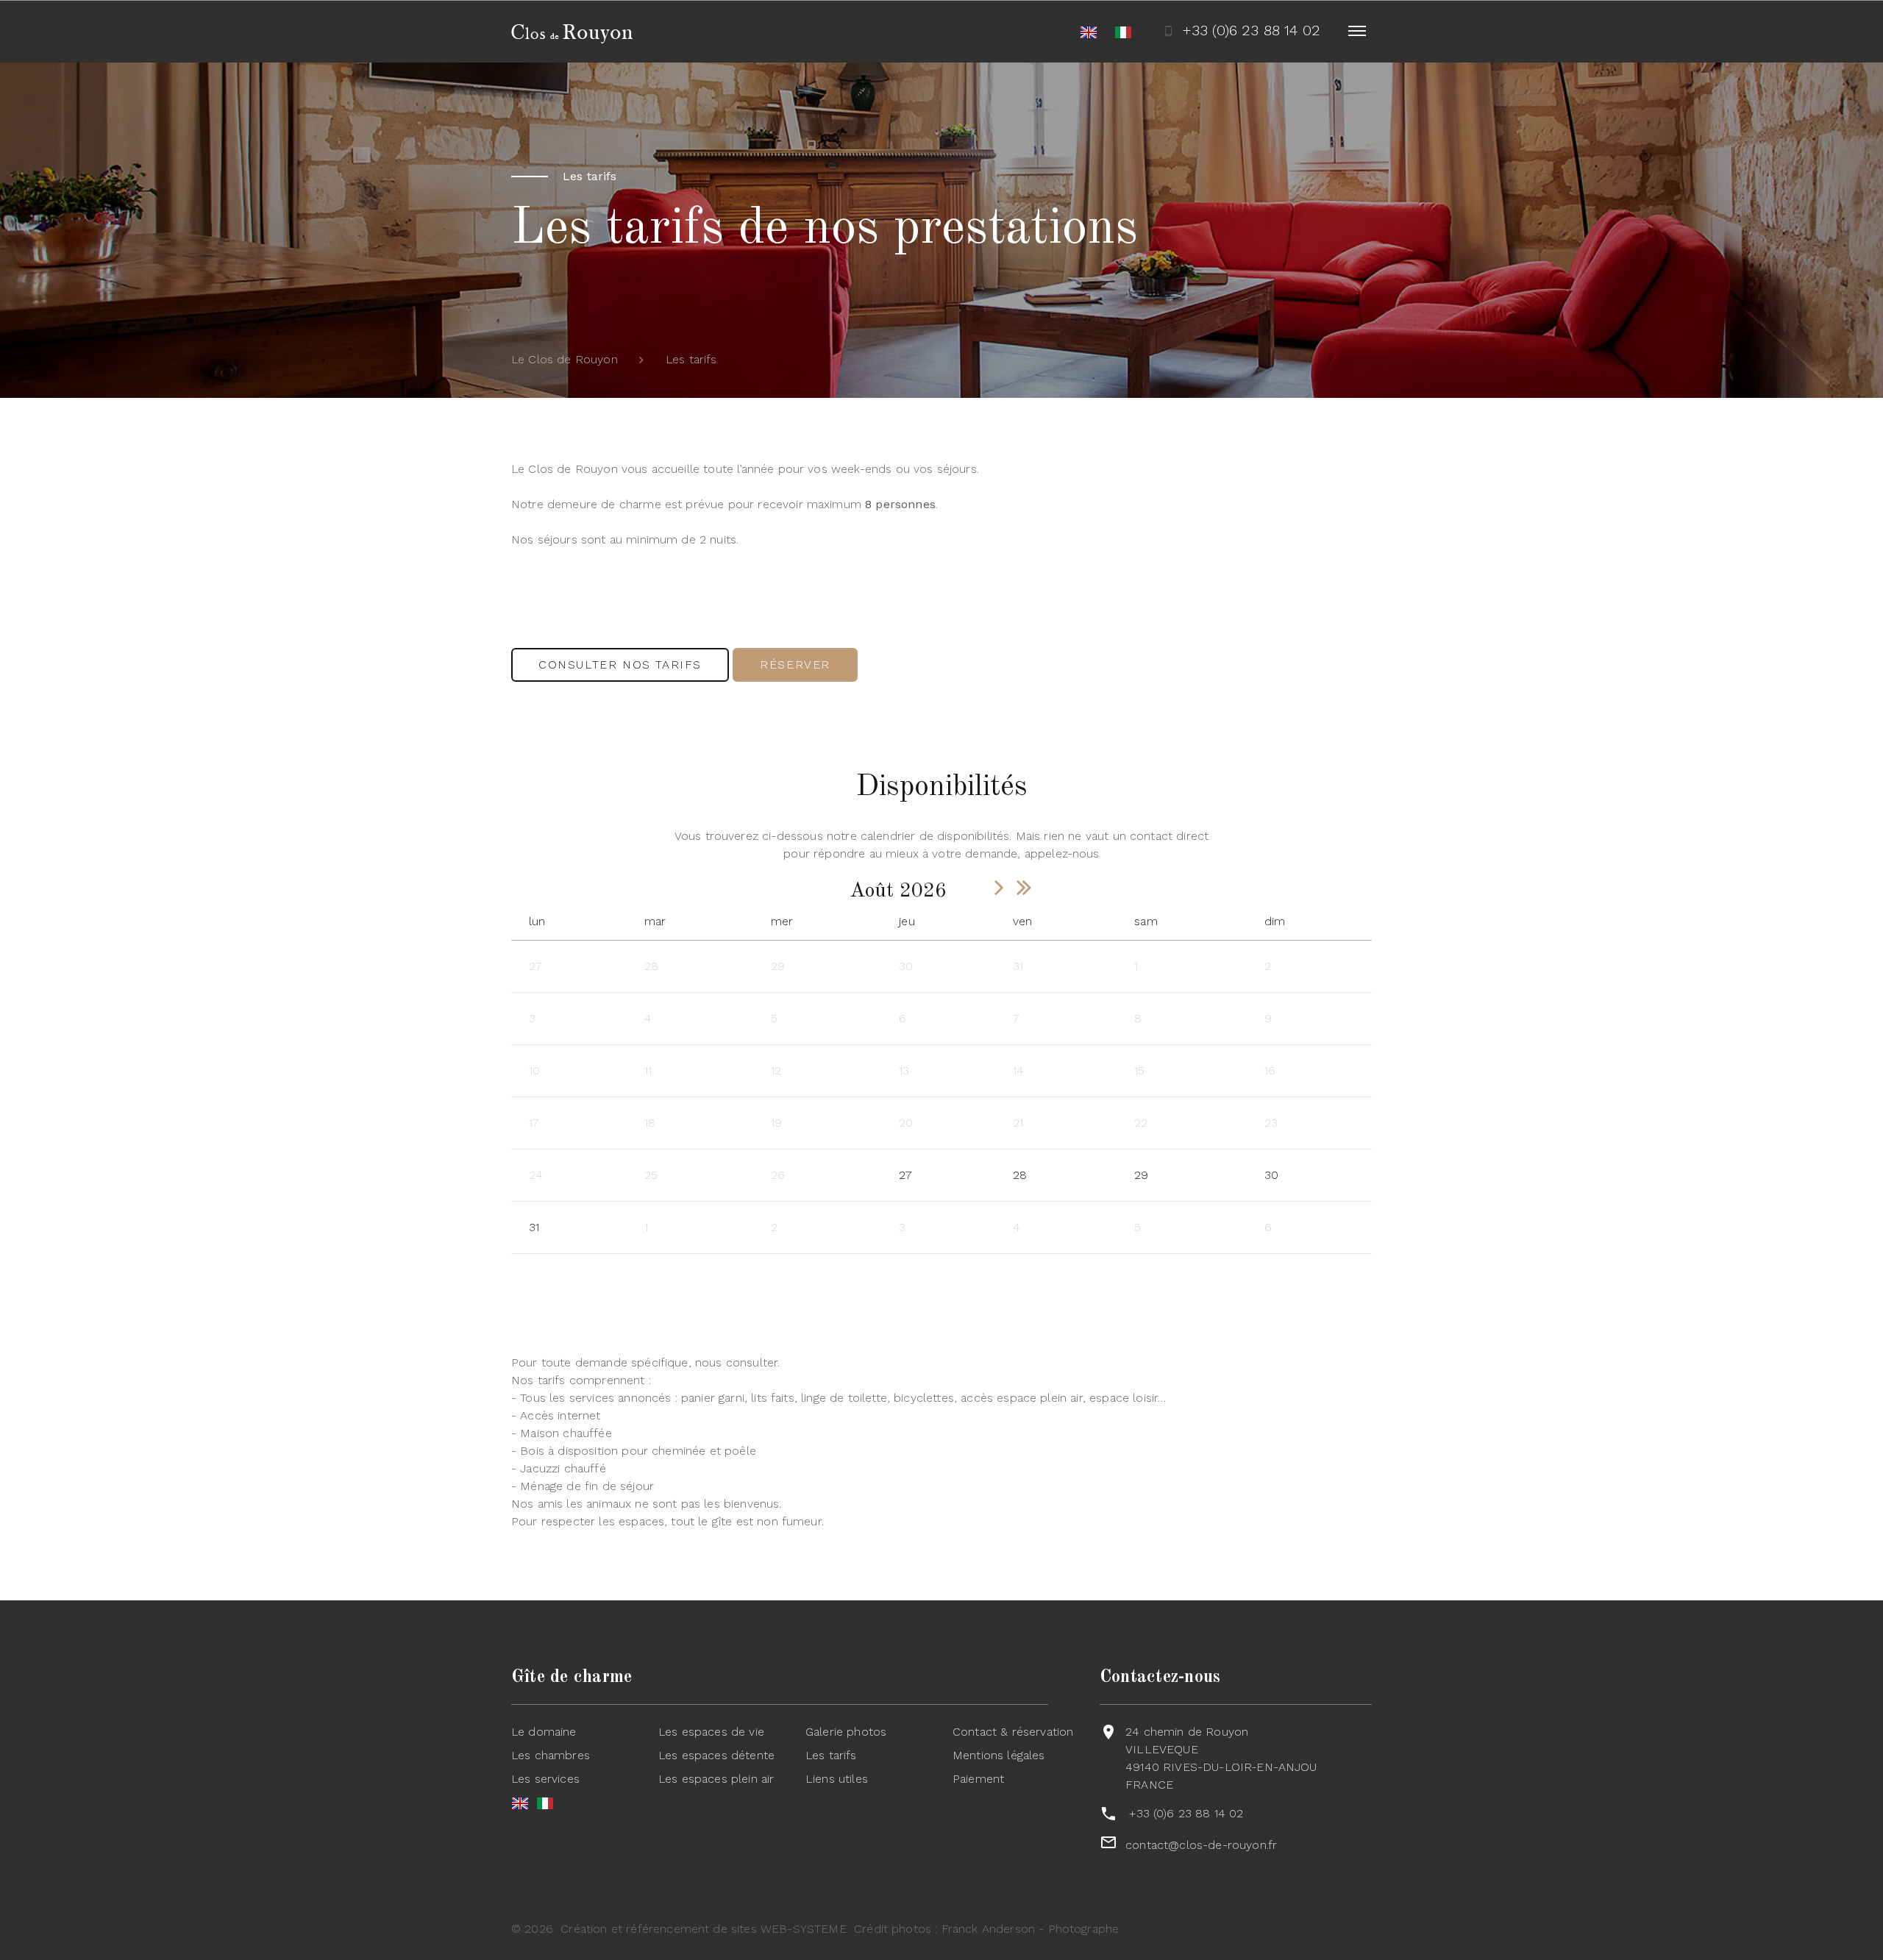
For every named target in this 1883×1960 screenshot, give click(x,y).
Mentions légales (999, 1755)
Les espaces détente (716, 1755)
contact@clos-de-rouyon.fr (1201, 1845)
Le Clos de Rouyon (565, 359)
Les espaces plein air (716, 1779)
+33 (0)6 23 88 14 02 (1186, 1813)
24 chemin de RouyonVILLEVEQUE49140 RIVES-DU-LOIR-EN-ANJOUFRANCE (1221, 1758)
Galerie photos (846, 1732)
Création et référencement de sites (658, 1929)
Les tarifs (831, 1755)
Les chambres (551, 1755)
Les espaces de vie (711, 1732)
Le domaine (544, 1732)
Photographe (1084, 1929)
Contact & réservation (1013, 1732)
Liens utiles (837, 1779)
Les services (545, 1779)
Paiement (978, 1779)
